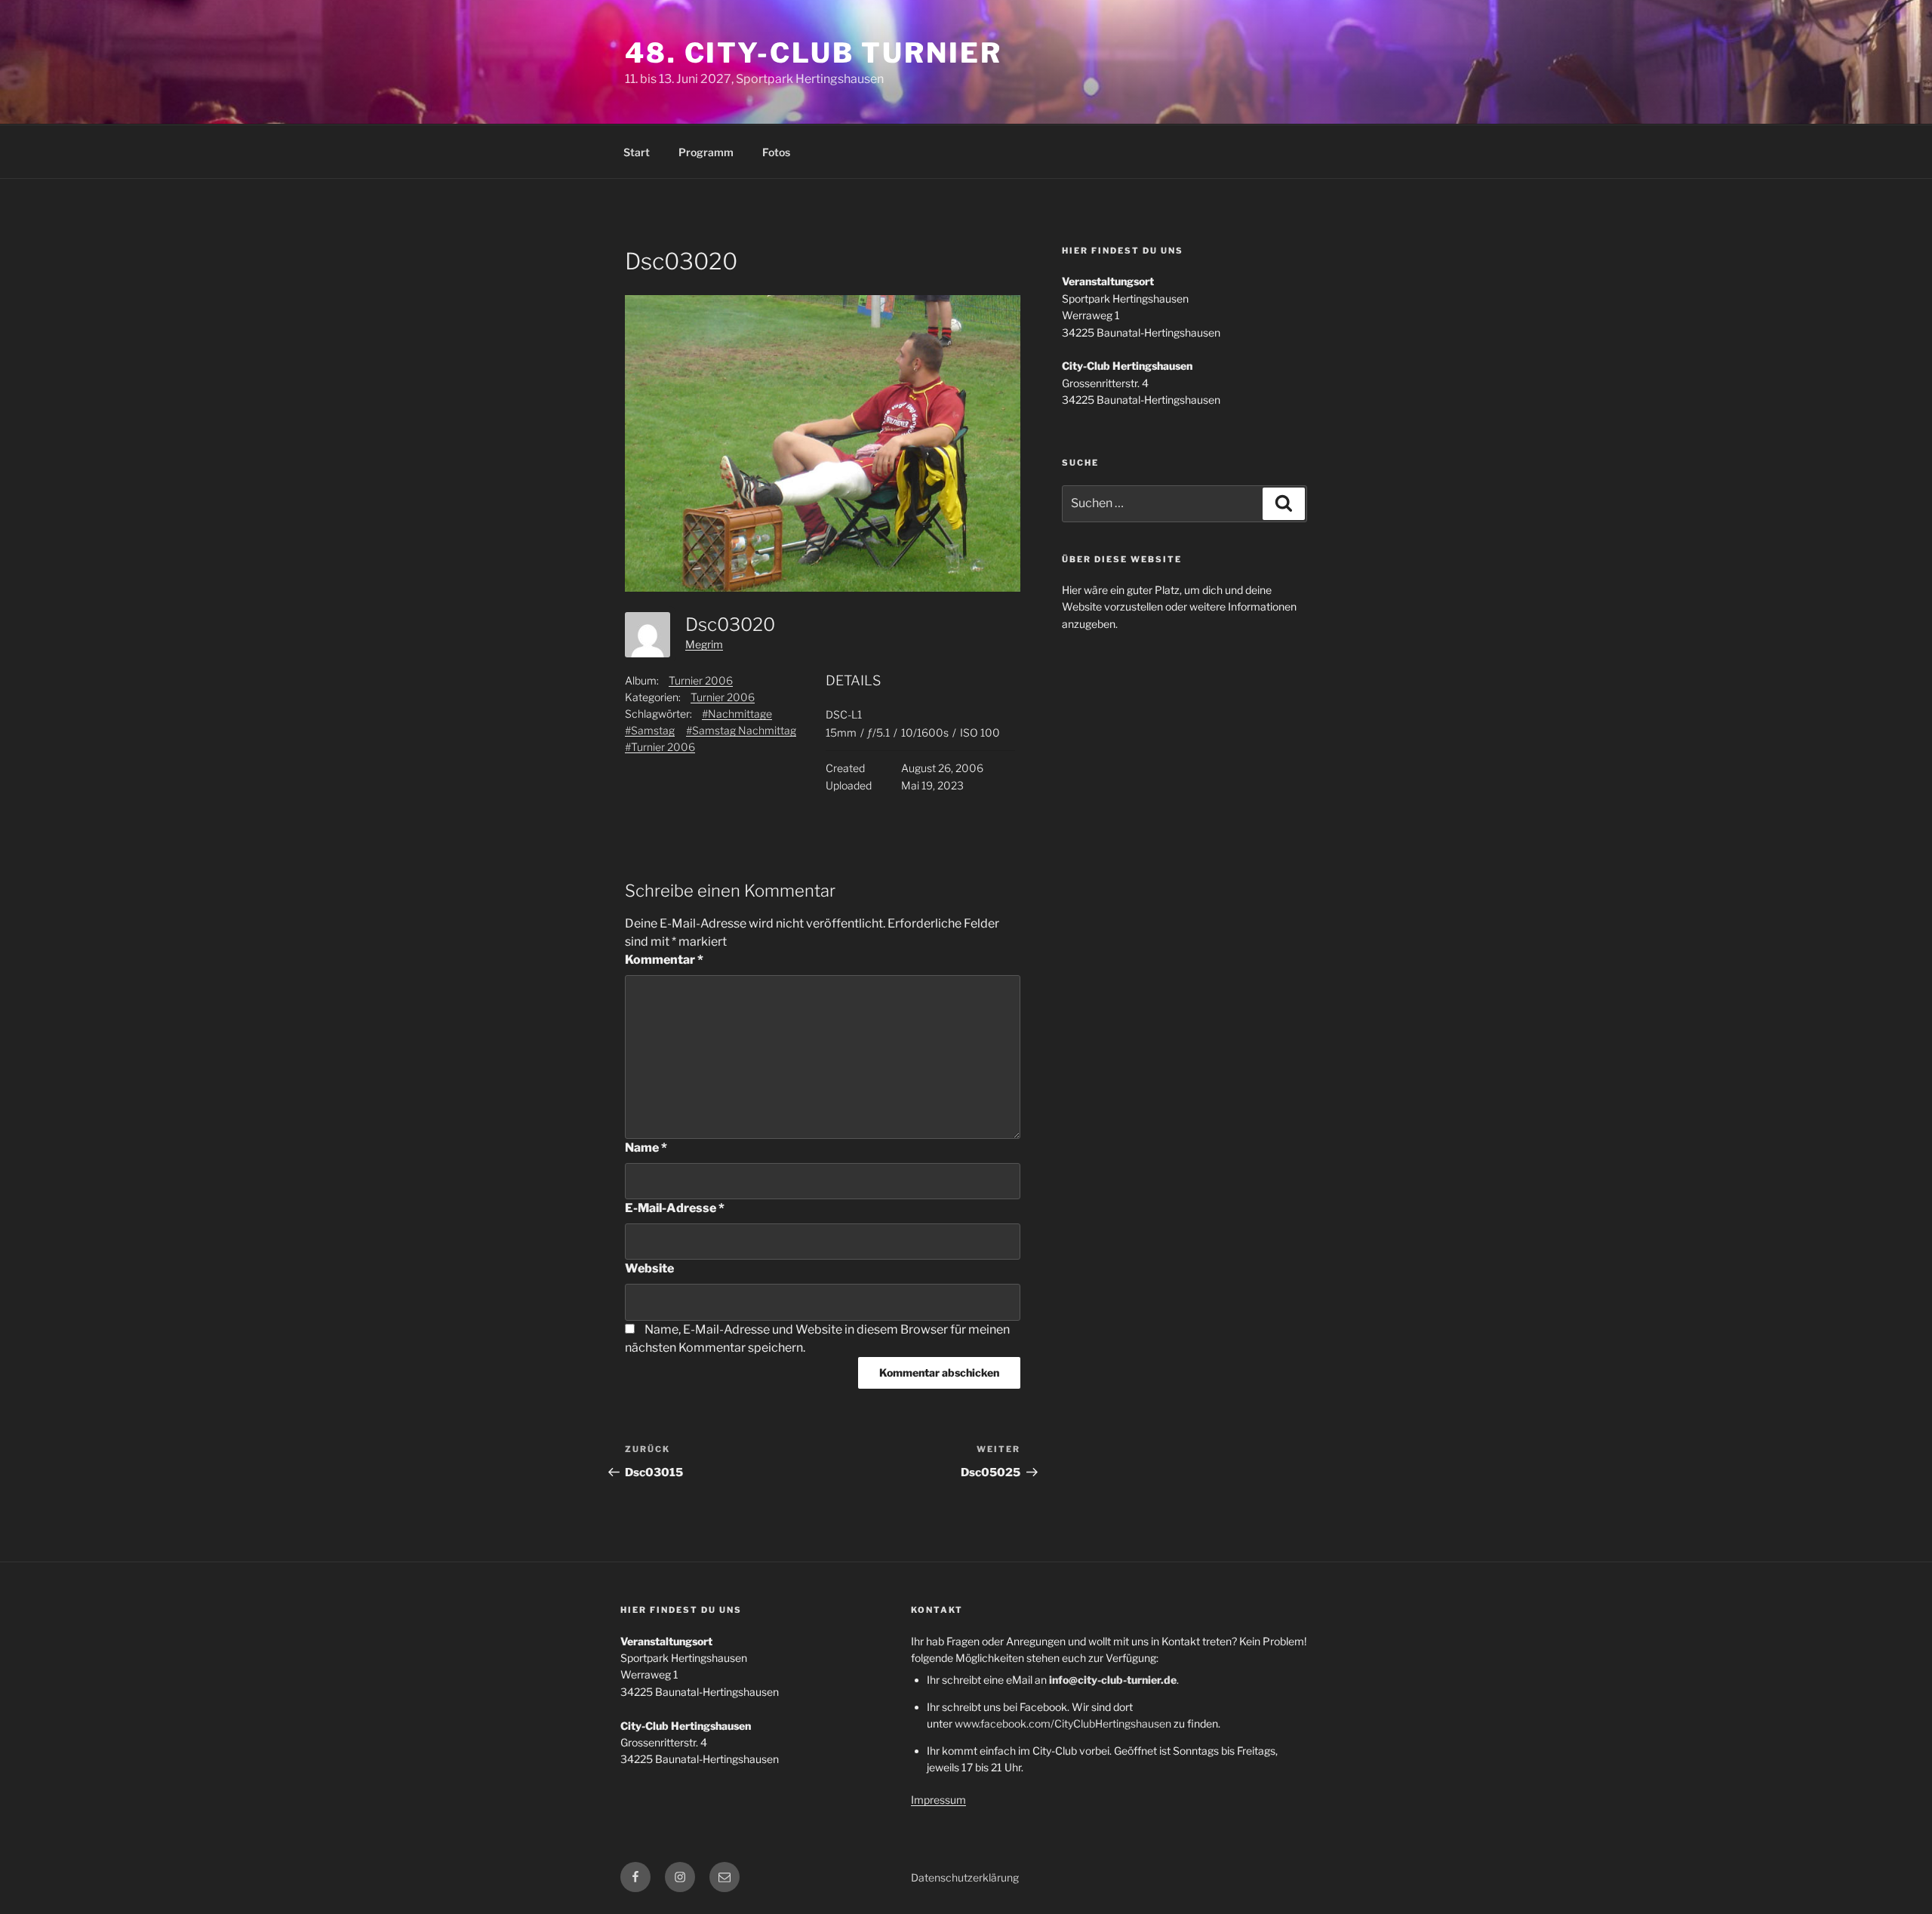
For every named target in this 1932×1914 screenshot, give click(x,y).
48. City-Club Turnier (813, 53)
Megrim (704, 644)
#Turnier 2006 (660, 747)
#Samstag (650, 730)
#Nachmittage (737, 714)
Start (637, 152)
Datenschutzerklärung (965, 1877)
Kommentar (664, 960)
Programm (706, 152)
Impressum (938, 1800)
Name (646, 1148)
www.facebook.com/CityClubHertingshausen (1063, 1723)
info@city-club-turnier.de (1113, 1680)
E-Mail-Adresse (675, 1208)
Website (649, 1268)
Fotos (776, 152)
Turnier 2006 (701, 680)
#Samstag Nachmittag (741, 730)
